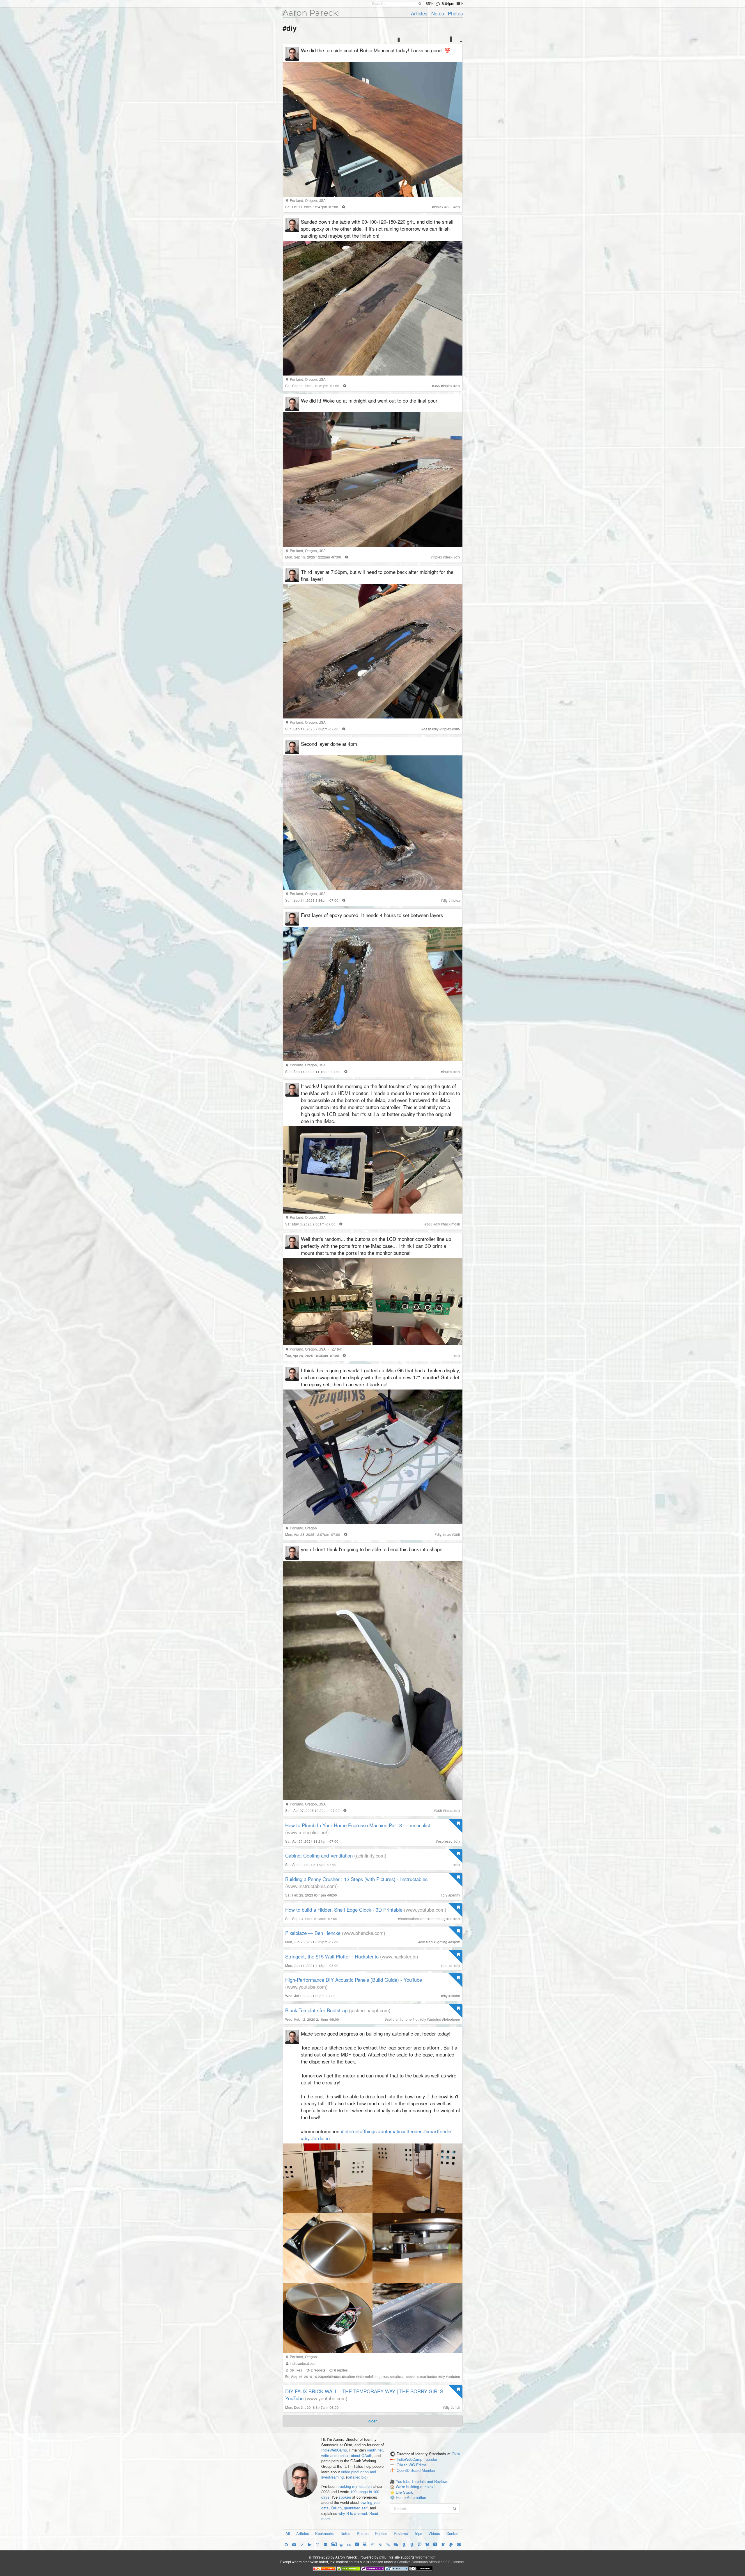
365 (449, 207)
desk (449, 557)
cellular (393, 2019)
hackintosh (452, 1224)
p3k (382, 2557)
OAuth (336, 2508)
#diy (305, 2138)
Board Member (423, 2470)
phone (407, 2019)
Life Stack (404, 2492)
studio (455, 1996)
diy (458, 207)
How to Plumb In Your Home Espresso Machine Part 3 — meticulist (358, 1825)
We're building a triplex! (415, 2487)
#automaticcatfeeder (400, 2131)
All (288, 2533)
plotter (448, 1965)
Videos (434, 2533)
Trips (418, 2533)
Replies (381, 2533)
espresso (445, 1841)
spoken (345, 2497)
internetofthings (370, 2376)
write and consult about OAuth (347, 2455)
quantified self (356, 2508)
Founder (430, 2460)
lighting (441, 1942)
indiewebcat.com (303, 2363)
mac (448, 1534)
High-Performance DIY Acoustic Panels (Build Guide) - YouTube (354, 1980)
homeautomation (413, 1919)
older (372, 2421)
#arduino (320, 2138)
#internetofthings (359, 2131)
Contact (453, 2533)
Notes (438, 13)
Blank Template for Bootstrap (316, 2010)
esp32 (455, 1942)
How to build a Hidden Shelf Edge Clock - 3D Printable (344, 1910)
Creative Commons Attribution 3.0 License (431, 2562)
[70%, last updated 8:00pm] (459, 3)
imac (449, 1810)
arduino (435, 2019)
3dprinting (438, 1919)
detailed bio (357, 2477)
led (430, 1942)
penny (455, 1895)
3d (450, 1919)
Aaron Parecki (311, 13)
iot (417, 2019)
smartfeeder (428, 2376)
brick (456, 2407)
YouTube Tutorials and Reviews (422, 2481)
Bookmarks (325, 2533)
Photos (455, 13)
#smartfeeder (438, 2131)
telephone (452, 2019)
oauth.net (375, 2450)
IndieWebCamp (334, 2450)
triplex (439, 207)
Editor (421, 2465)
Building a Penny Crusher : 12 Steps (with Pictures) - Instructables (356, 1879)
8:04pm (448, 3)
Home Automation (411, 2497)
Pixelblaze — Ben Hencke (313, 1933)
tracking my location (355, 2486)
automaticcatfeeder (400, 2376)
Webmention (425, 2557)
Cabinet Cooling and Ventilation (319, 1855)
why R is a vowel (353, 2513)
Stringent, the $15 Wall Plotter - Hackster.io (332, 1956)
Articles (419, 13)
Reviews (401, 2533)
